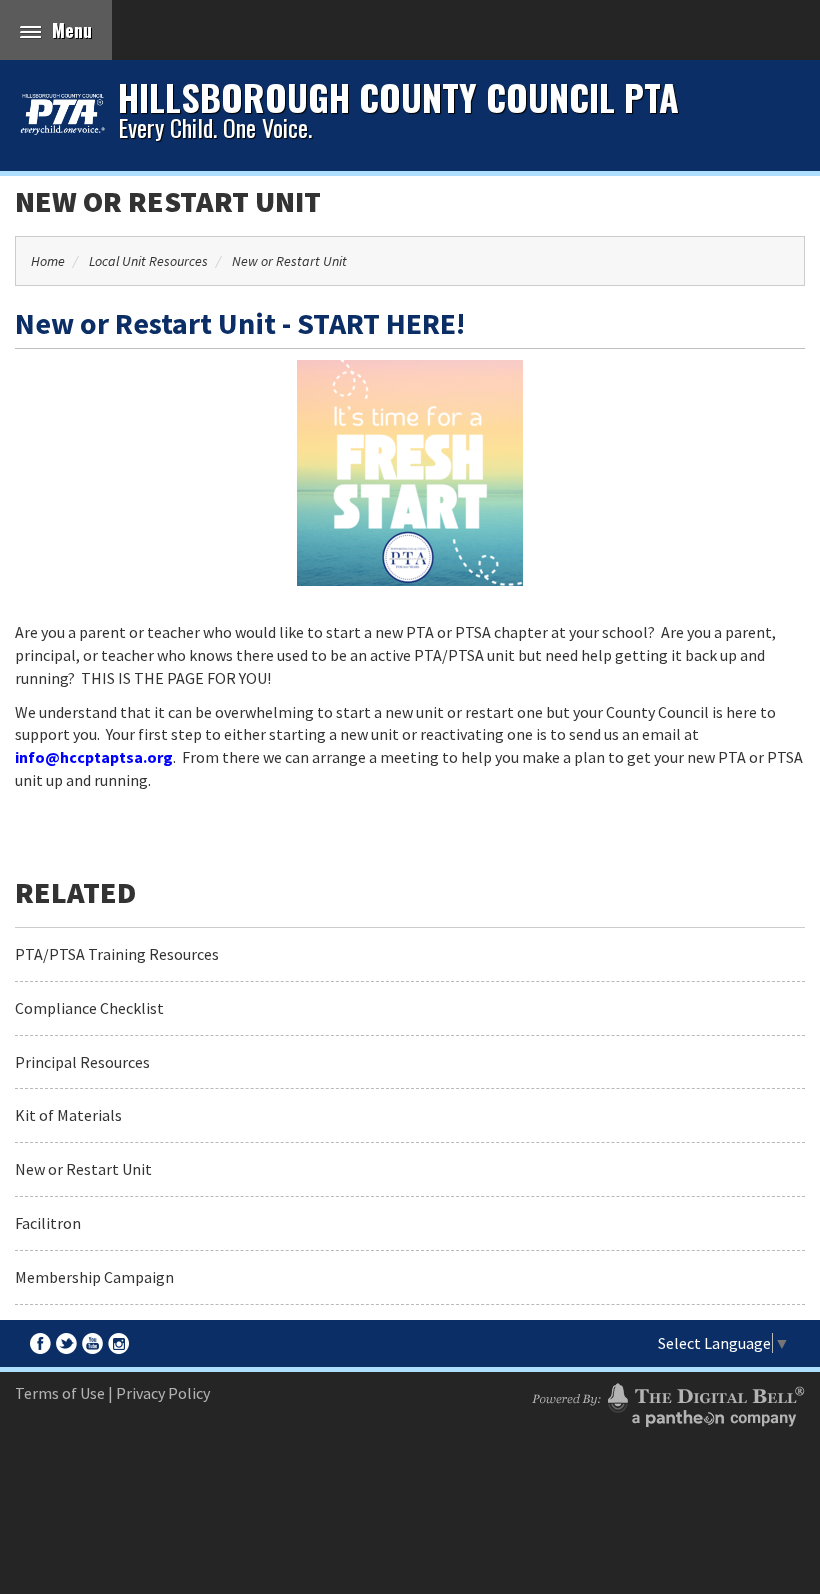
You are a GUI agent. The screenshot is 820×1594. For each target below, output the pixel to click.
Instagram (118, 1343)
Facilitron (48, 1223)
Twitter (66, 1343)
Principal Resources (82, 1062)
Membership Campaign (94, 1277)
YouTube (92, 1343)
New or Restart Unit (168, 201)
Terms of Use (60, 1393)
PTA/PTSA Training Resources (117, 954)
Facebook (40, 1343)
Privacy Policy (163, 1393)
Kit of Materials (68, 1115)
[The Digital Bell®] (668, 1402)
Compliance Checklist (89, 1008)
